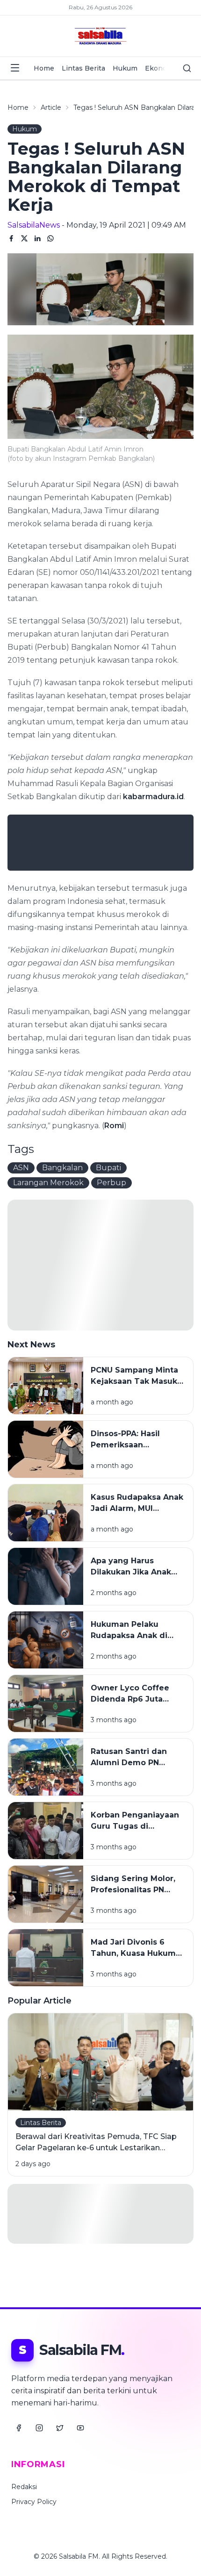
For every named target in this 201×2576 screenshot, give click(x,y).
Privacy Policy (34, 2502)
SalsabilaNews (34, 225)
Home (44, 68)
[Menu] (15, 68)
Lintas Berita (83, 68)
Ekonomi (160, 68)
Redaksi (24, 2487)
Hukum (125, 68)
